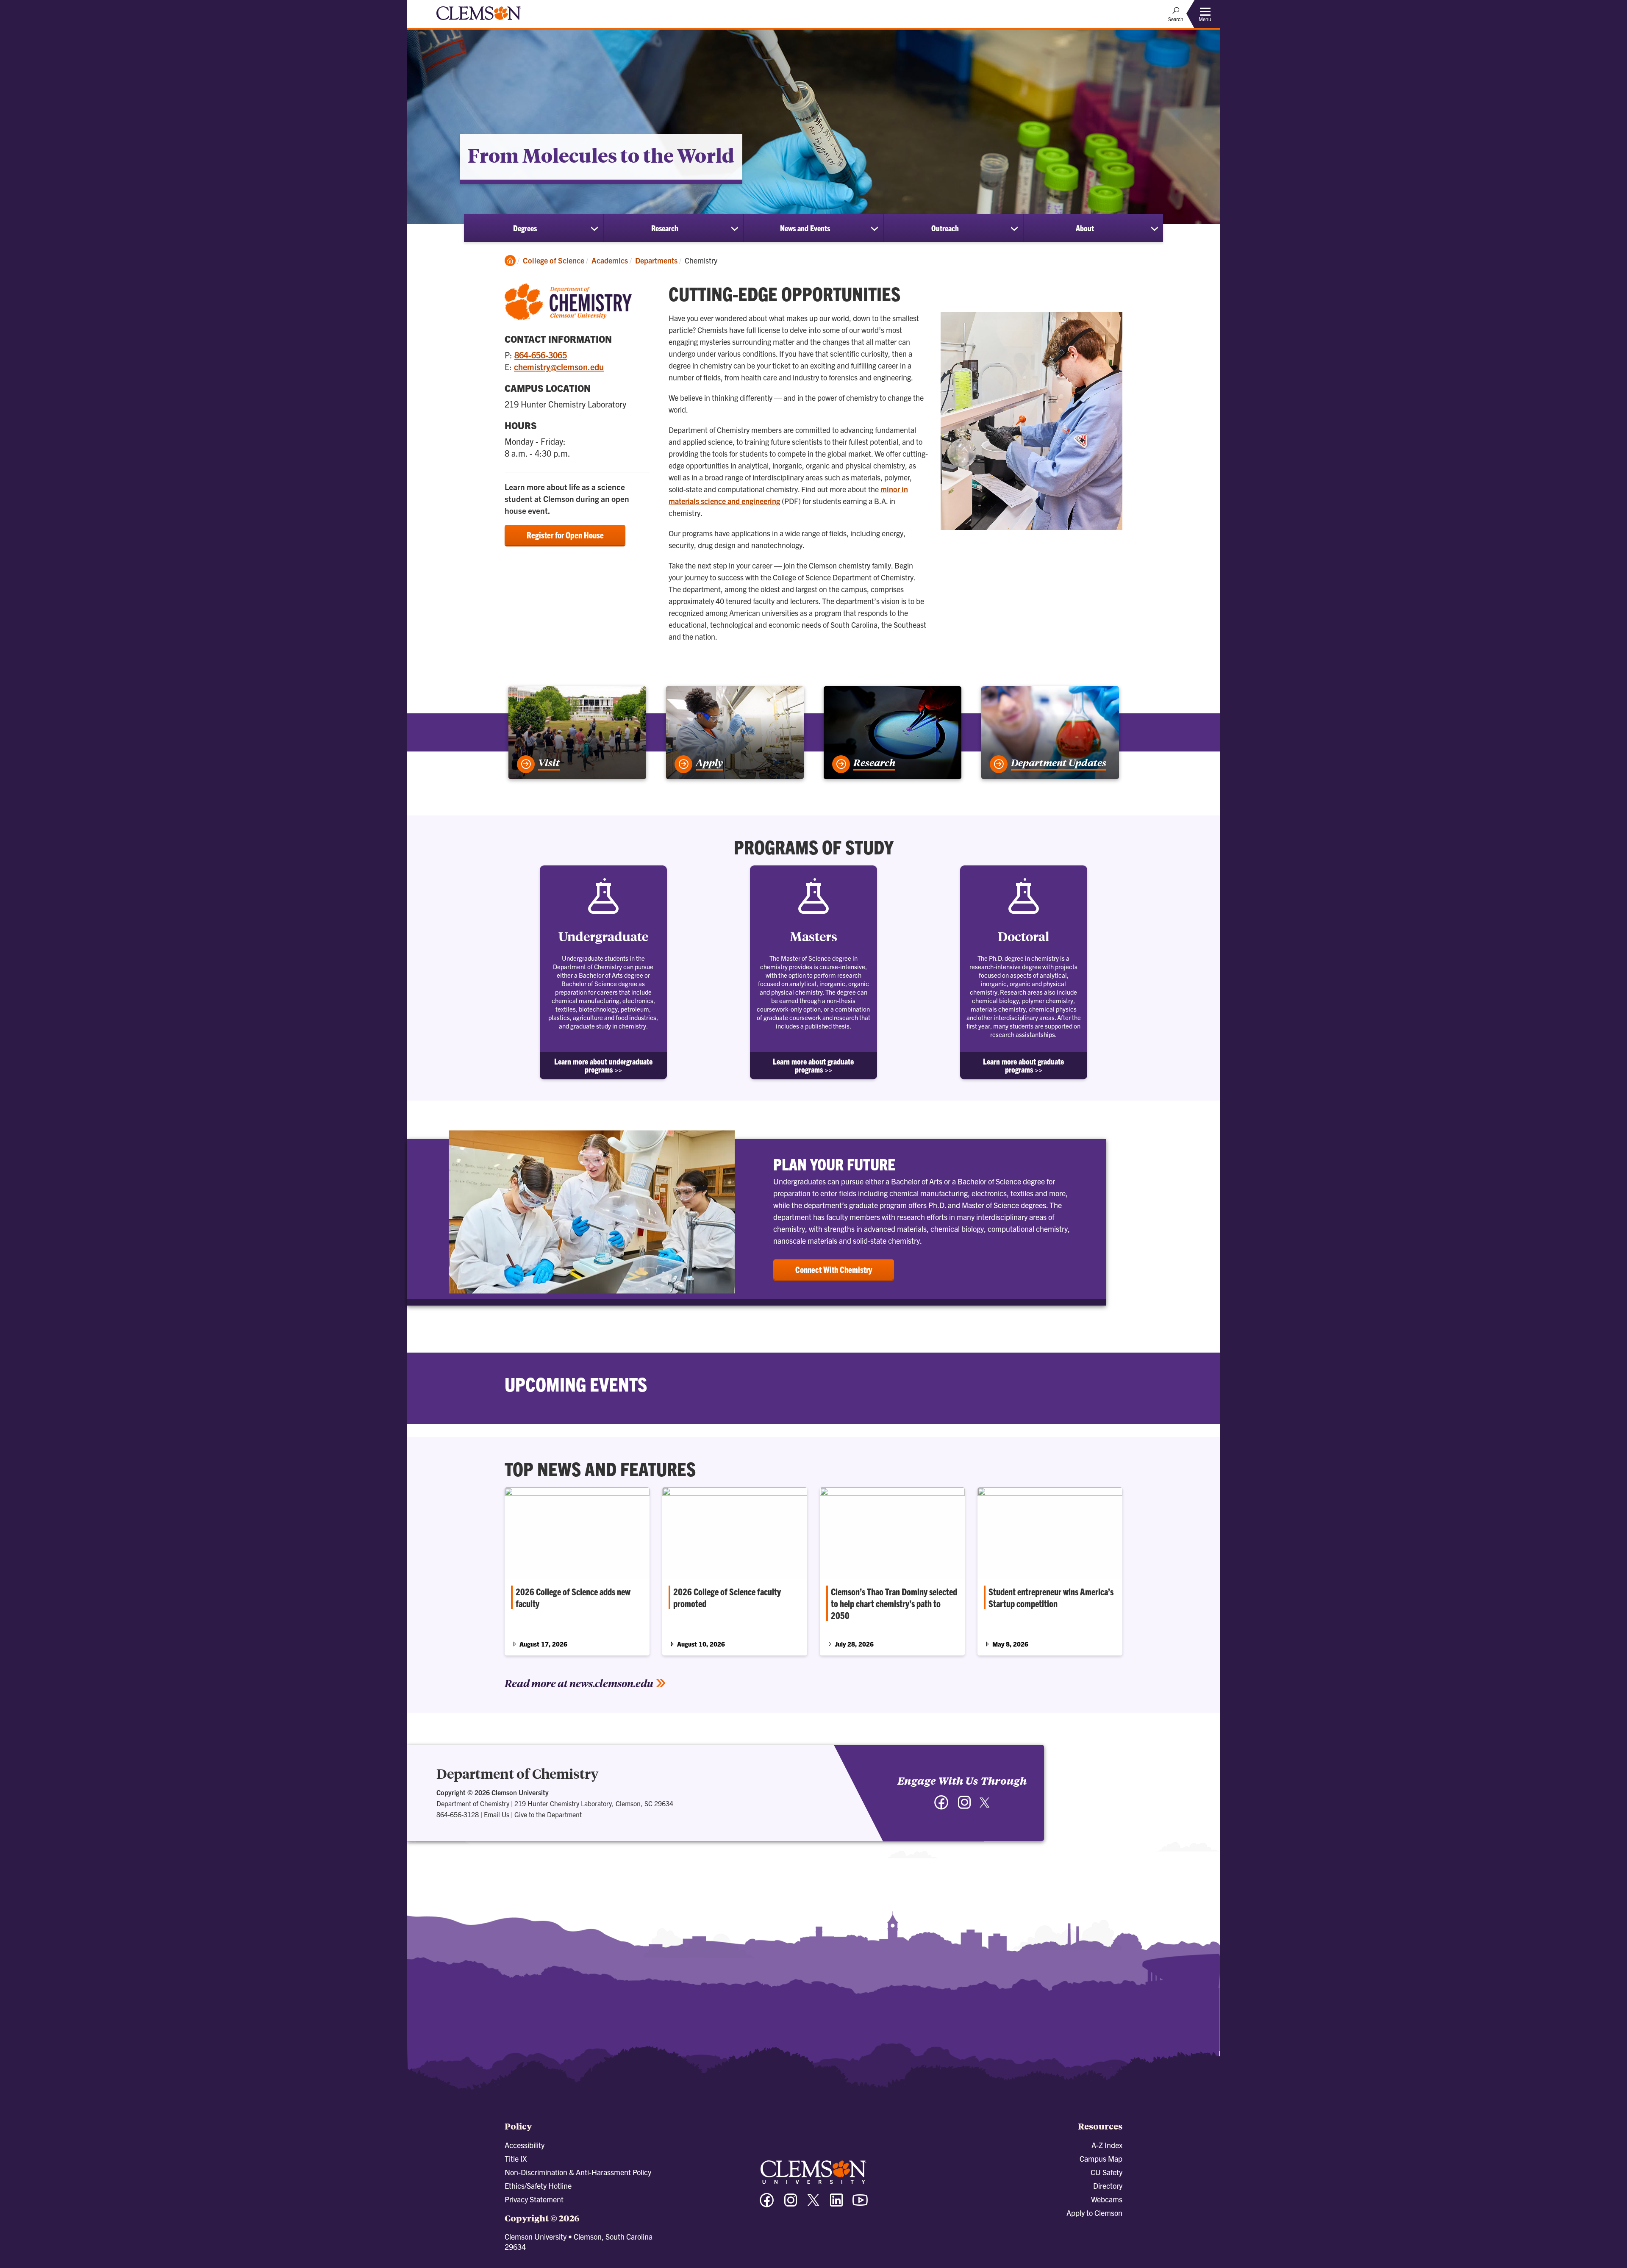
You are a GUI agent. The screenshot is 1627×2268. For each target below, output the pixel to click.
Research (665, 228)
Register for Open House (565, 535)
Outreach (945, 228)
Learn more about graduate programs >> (813, 1065)
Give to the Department (548, 1814)
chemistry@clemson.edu (559, 367)
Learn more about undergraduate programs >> (603, 1065)
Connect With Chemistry (834, 1269)
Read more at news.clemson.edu (579, 1683)
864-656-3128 (458, 1814)
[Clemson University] (479, 21)
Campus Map (1101, 2158)
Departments (656, 260)
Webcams (1107, 2199)
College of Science (554, 260)
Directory (1108, 2186)
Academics (610, 260)
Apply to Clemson (1094, 2213)
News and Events (805, 228)
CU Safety (1106, 2172)
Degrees (525, 228)
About (1085, 228)
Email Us (497, 1814)
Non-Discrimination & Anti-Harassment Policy (578, 2172)
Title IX (516, 2158)
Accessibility (525, 2145)
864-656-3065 (541, 355)
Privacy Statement (534, 2199)
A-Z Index (1107, 2145)
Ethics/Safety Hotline (538, 2186)
